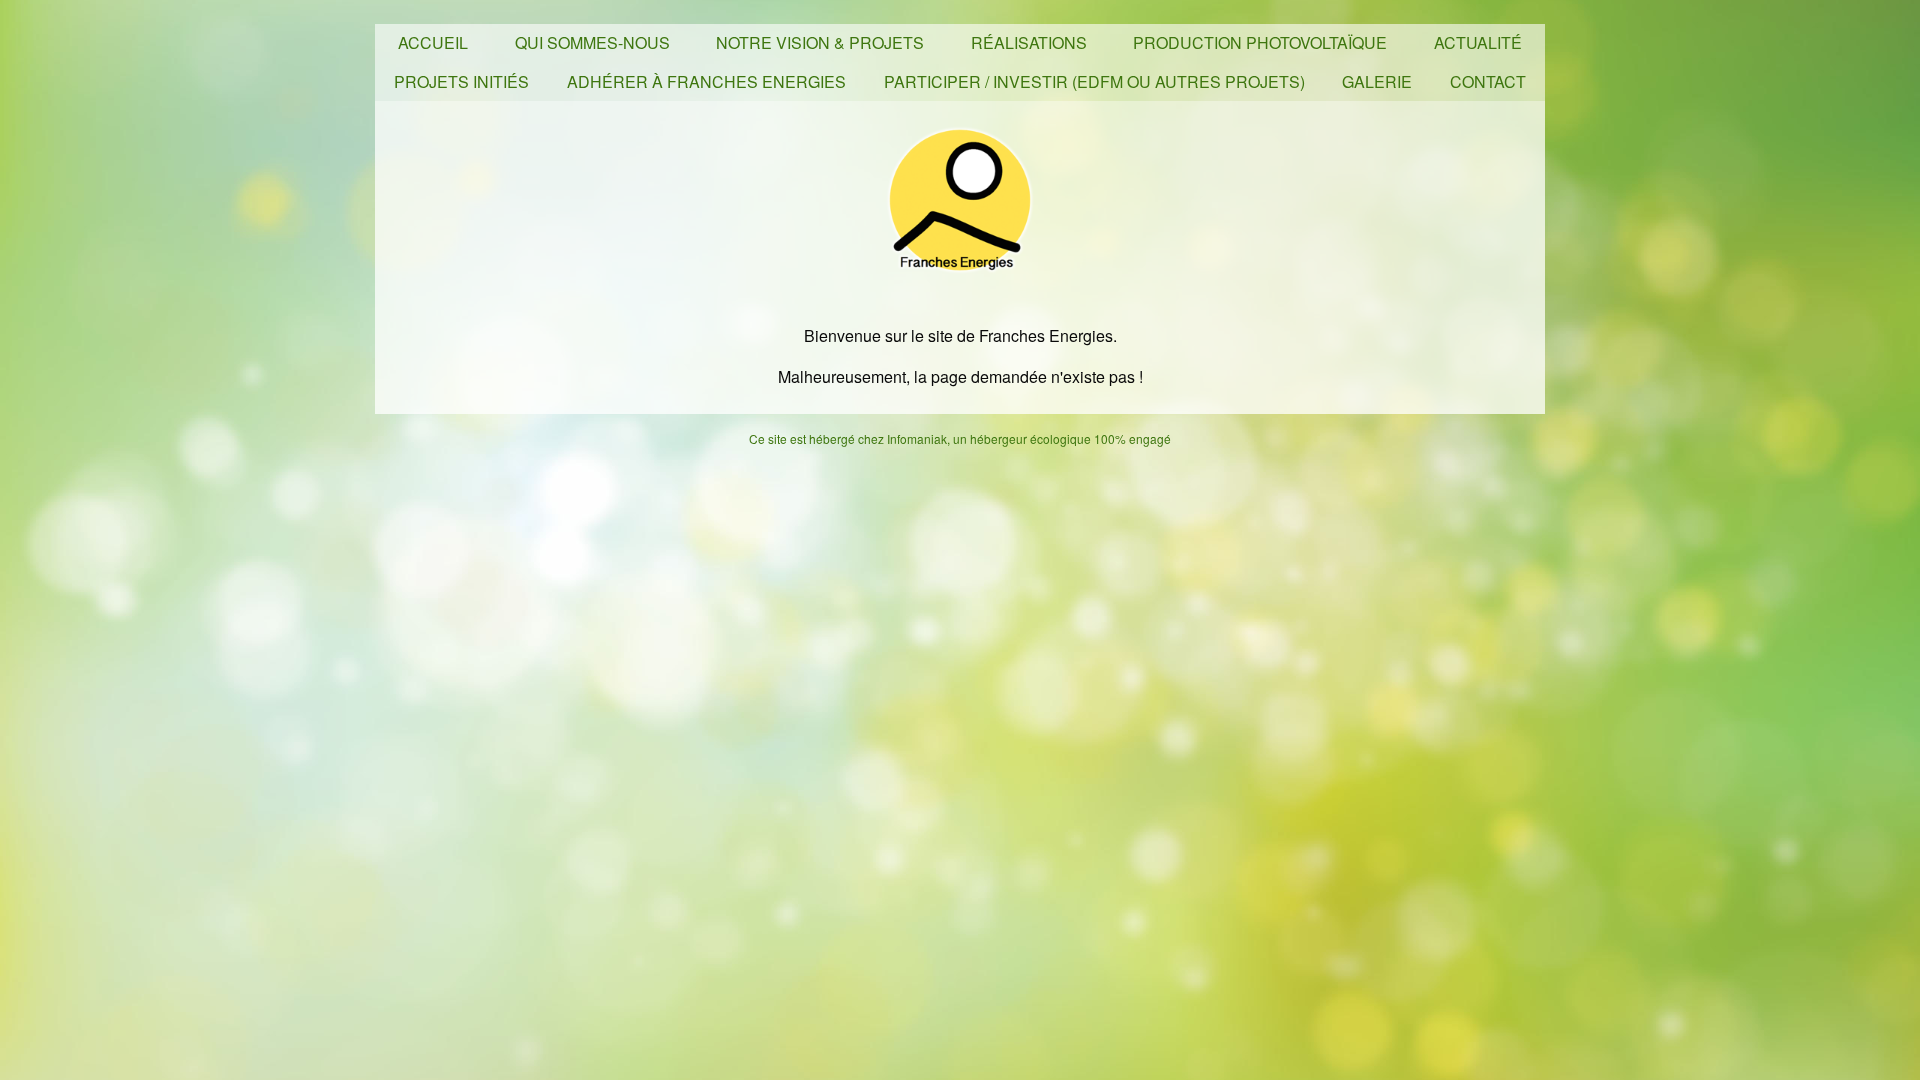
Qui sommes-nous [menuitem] (592, 42)
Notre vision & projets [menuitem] (820, 42)
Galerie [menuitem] (1377, 81)
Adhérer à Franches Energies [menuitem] (706, 81)
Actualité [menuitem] (1478, 42)
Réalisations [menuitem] (1029, 42)
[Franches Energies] (960, 197)
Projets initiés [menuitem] (461, 81)
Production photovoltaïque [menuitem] (1260, 42)
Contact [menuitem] (1488, 81)
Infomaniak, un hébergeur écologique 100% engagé (1029, 438)
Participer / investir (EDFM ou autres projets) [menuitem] (1094, 81)
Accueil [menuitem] (433, 42)
